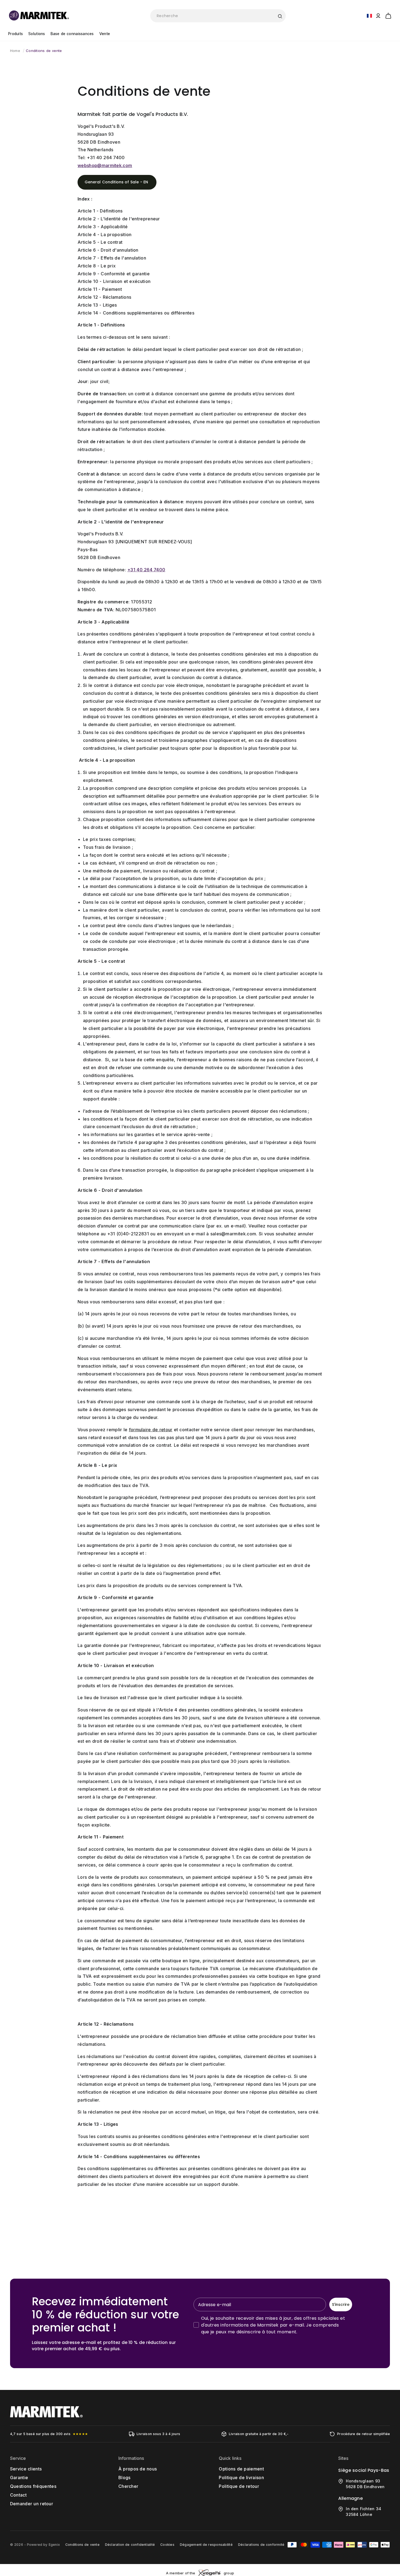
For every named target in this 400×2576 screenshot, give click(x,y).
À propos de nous (138, 2469)
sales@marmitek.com (233, 1234)
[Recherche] (280, 16)
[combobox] (218, 16)
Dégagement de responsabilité (206, 2545)
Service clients (26, 2469)
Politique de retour (239, 2486)
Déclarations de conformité (261, 2545)
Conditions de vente (44, 51)
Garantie (19, 2478)
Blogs (124, 2478)
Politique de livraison (241, 2478)
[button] (388, 15)
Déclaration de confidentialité (130, 2545)
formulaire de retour (151, 1430)
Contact (18, 2495)
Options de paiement (241, 2469)
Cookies (167, 2545)
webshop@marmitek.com (105, 165)
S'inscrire (341, 2304)
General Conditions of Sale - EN (117, 182)
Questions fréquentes (33, 2486)
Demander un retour (32, 2504)
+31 (106, 158)
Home (15, 51)
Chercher (128, 2486)
